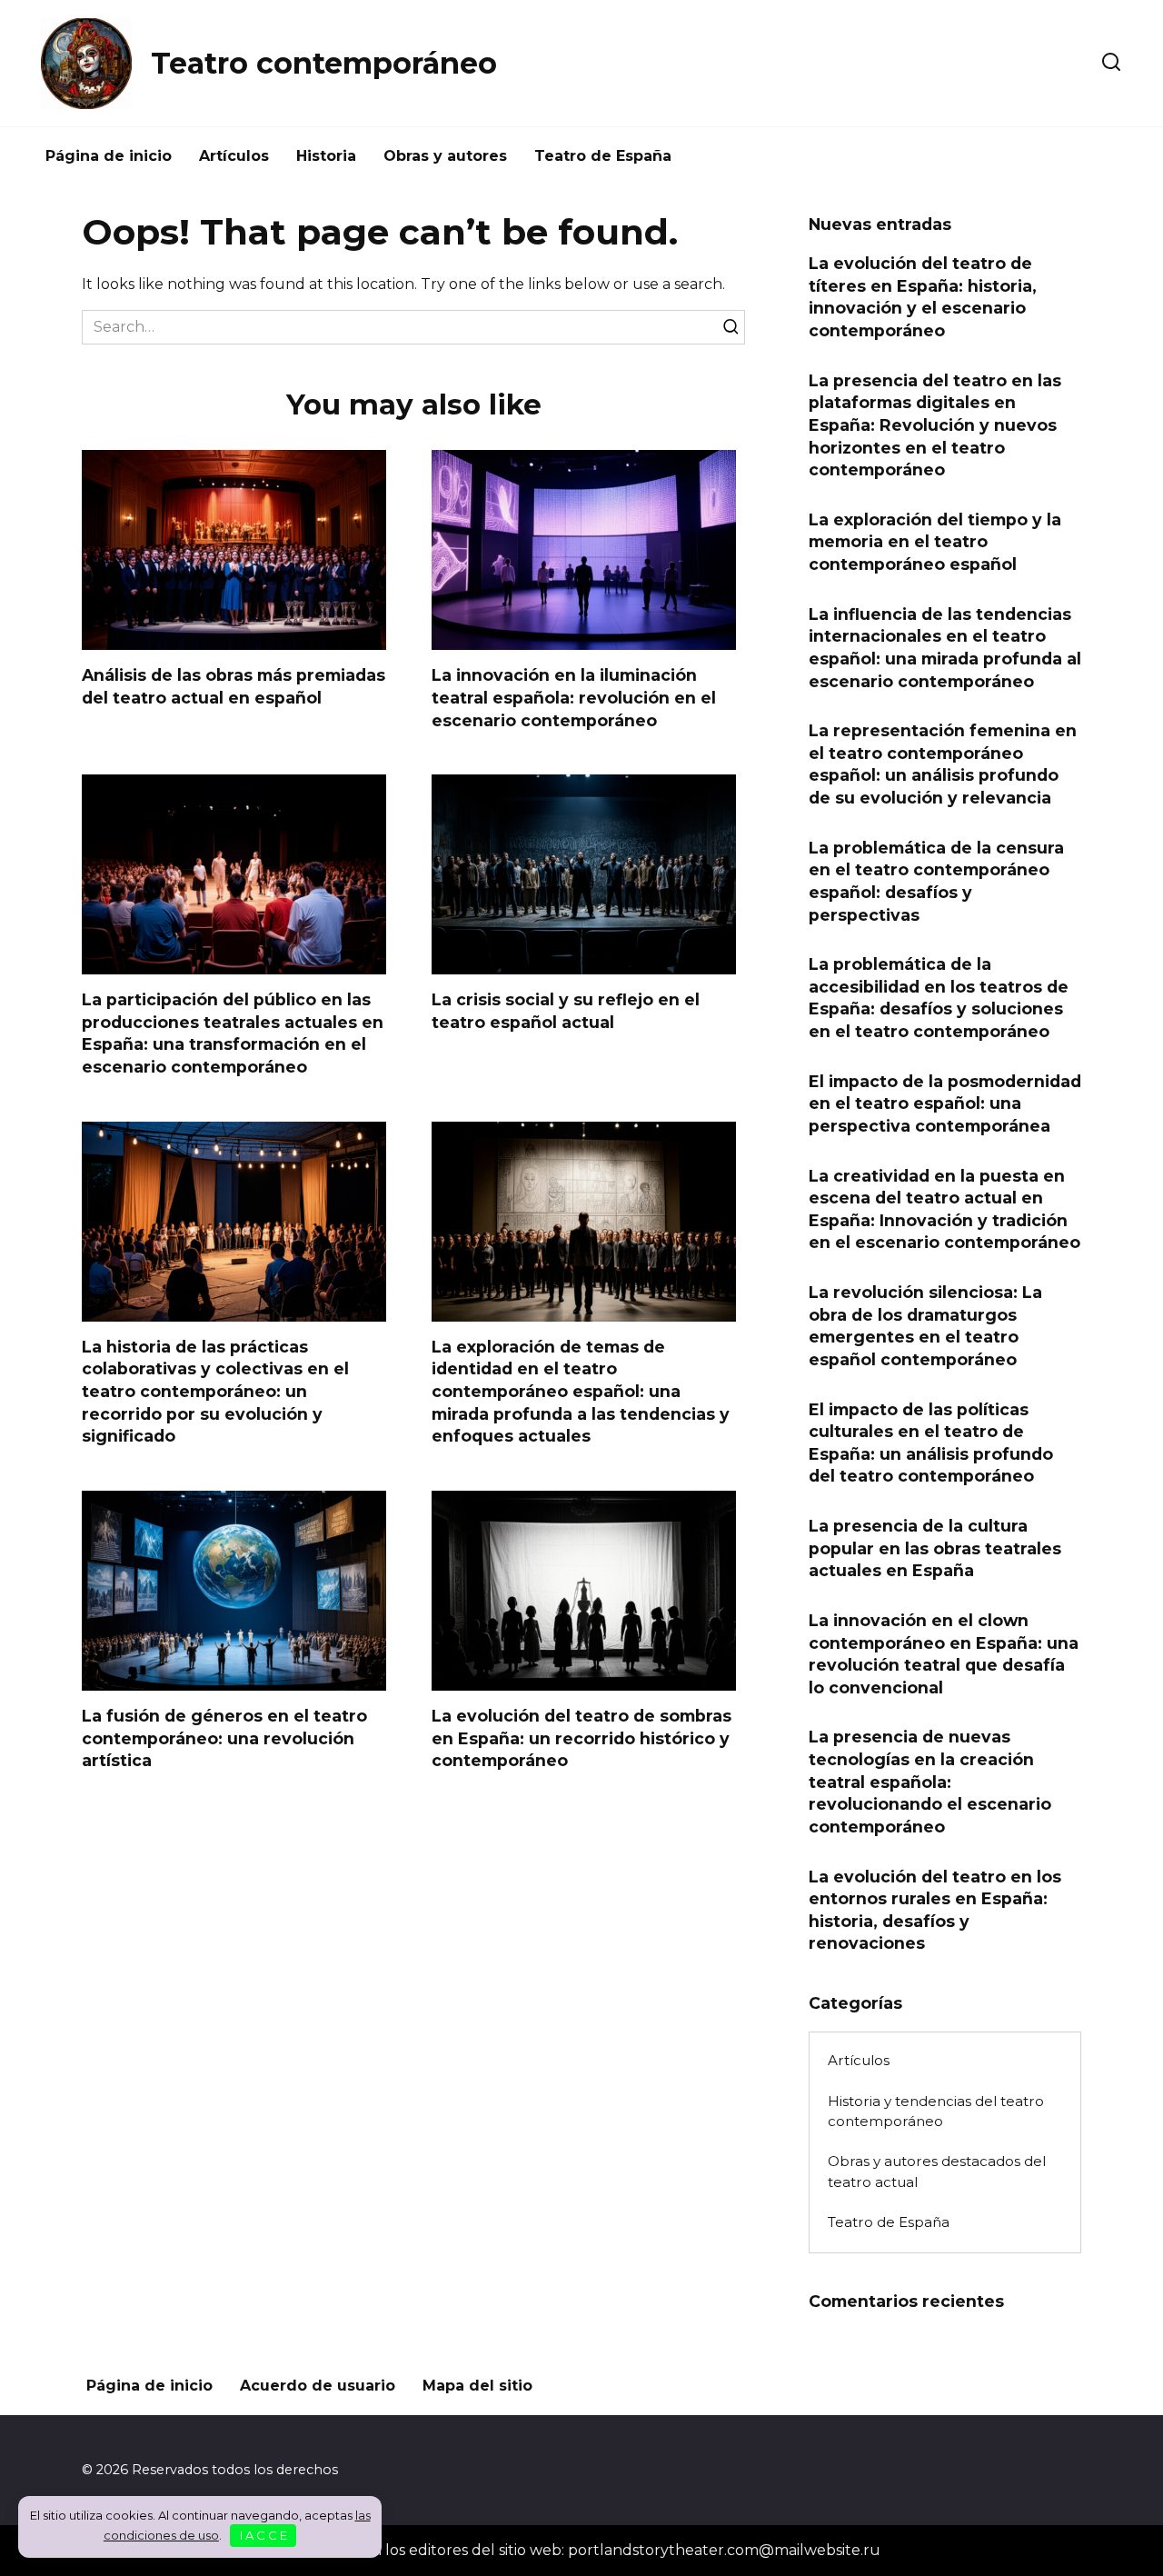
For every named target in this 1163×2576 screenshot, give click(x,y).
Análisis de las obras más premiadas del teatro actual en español (234, 686)
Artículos (234, 156)
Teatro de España (603, 156)
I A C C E (263, 2535)
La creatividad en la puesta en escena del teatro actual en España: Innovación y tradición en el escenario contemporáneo (944, 1208)
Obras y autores (445, 156)
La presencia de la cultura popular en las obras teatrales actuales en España (935, 1548)
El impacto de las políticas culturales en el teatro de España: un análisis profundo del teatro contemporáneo (931, 1442)
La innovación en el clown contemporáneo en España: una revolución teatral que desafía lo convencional (944, 1654)
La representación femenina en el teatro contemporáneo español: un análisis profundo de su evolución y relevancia (943, 764)
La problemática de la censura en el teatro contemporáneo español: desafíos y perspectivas (936, 880)
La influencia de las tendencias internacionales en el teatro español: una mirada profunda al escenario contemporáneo (945, 647)
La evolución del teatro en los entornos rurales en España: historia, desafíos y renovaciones (935, 1909)
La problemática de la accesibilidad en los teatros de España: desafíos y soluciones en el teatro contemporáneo (939, 998)
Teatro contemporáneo (324, 63)
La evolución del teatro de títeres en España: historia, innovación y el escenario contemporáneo (923, 297)
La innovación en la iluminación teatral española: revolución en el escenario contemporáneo (574, 697)
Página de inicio (109, 156)
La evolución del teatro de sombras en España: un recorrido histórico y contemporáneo (581, 1738)
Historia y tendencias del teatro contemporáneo (936, 2112)
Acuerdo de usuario (318, 2386)
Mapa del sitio (477, 2386)
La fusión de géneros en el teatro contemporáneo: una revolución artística (224, 1738)
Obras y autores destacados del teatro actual (937, 2172)
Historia (326, 156)
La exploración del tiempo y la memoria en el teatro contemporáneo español (935, 542)
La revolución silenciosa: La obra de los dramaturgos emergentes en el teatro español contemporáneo (925, 1326)
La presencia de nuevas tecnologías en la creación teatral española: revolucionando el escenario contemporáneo (930, 1782)
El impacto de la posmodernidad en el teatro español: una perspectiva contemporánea (945, 1103)
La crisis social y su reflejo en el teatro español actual (566, 1011)
